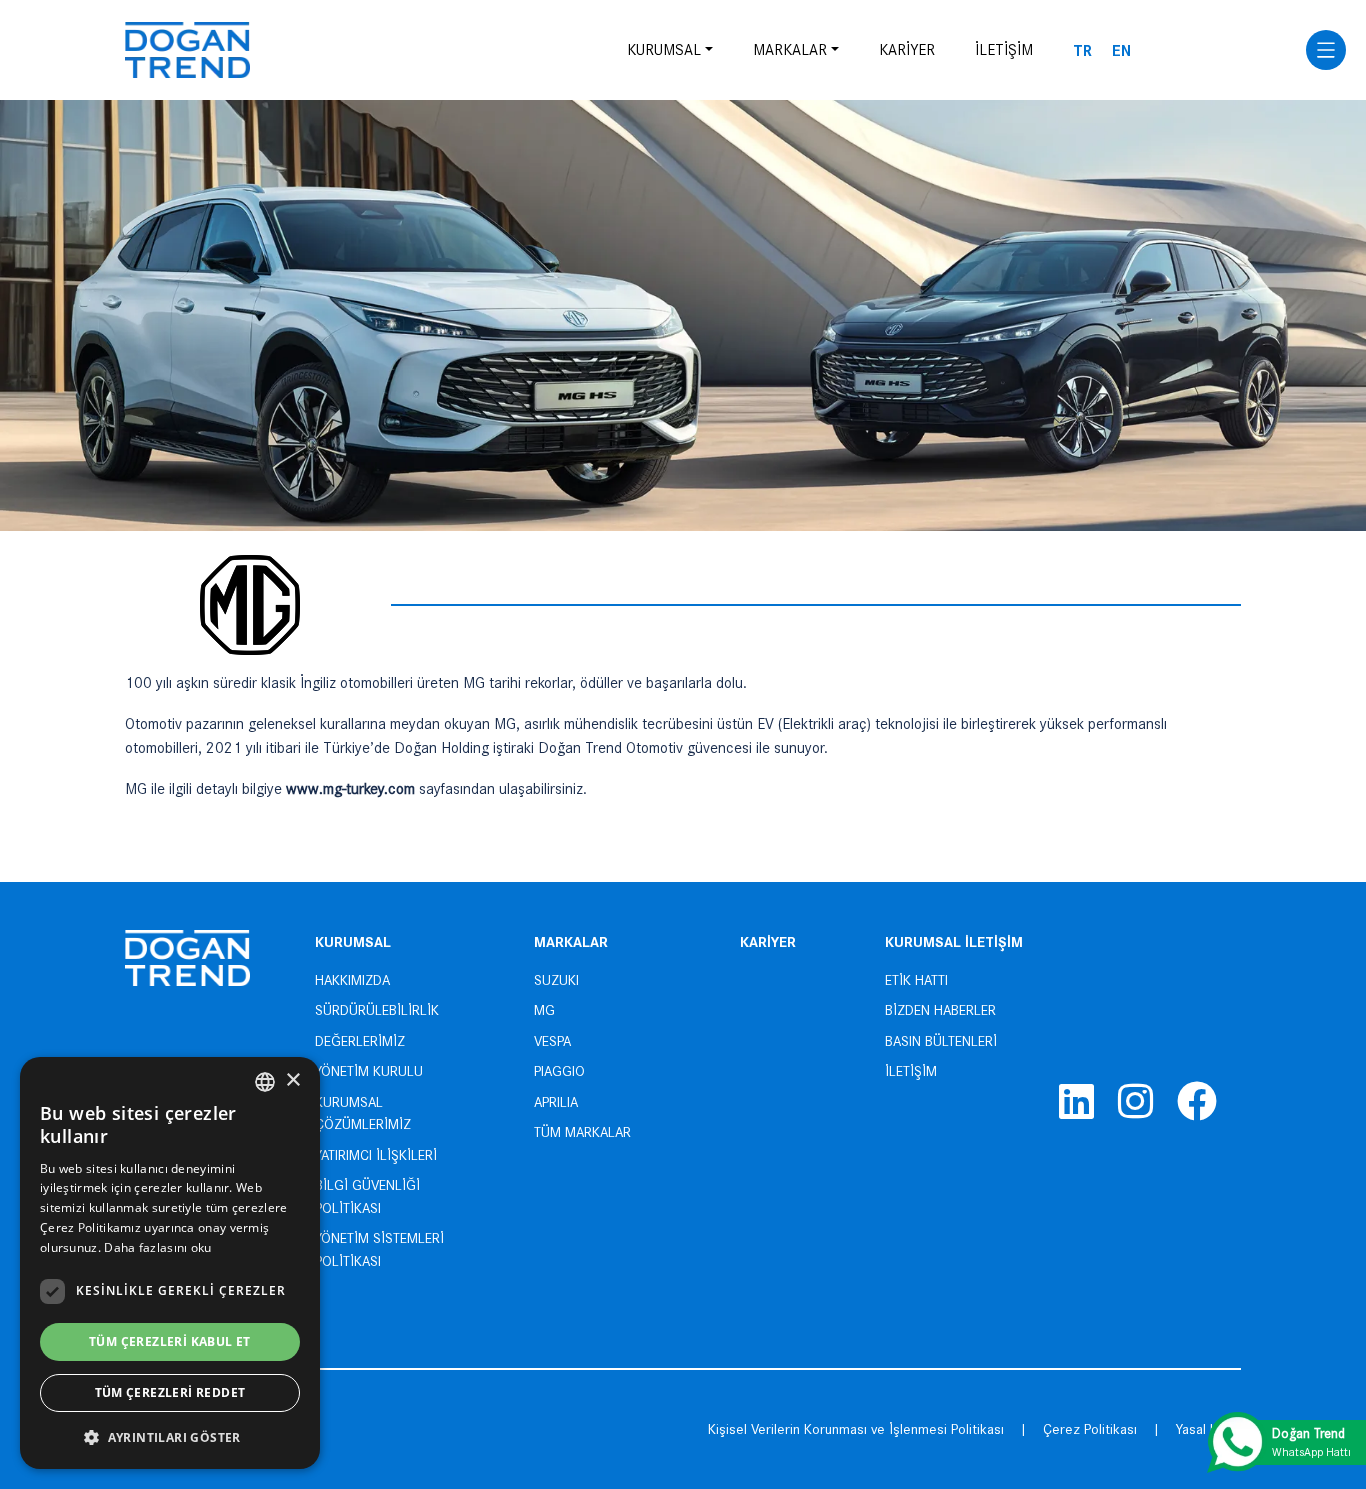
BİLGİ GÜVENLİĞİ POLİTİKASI (367, 1196)
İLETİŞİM (1004, 49)
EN (1121, 49)
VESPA (552, 1041)
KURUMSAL (664, 49)
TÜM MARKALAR (582, 1132)
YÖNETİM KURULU (369, 1071)
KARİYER (907, 49)
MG (544, 1010)
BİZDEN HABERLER (940, 1010)
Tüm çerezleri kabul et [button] (170, 1341)
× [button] (292, 1080)
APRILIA (556, 1102)
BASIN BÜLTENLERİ (941, 1041)
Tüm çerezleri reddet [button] (170, 1392)
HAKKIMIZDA (352, 980)
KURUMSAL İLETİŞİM (954, 940)
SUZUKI (556, 980)
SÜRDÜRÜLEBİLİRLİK (377, 1010)
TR (1082, 49)
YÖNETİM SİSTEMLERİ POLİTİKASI (379, 1249)
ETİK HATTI (916, 980)
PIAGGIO (559, 1071)
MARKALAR (790, 49)
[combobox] (265, 1082)
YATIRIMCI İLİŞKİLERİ (376, 1155)
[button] (170, 1437)
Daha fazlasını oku (157, 1247)
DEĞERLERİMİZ (360, 1041)
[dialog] (170, 1263)
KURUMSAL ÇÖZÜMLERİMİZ (363, 1113)
